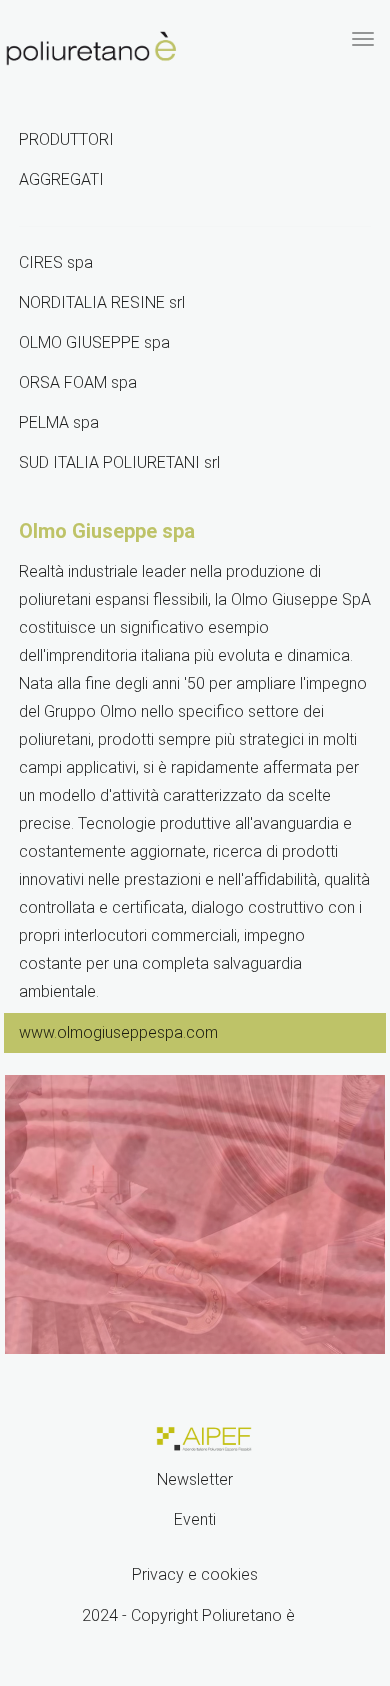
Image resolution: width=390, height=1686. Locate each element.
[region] (195, 1214)
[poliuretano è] (92, 49)
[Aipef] (202, 1437)
